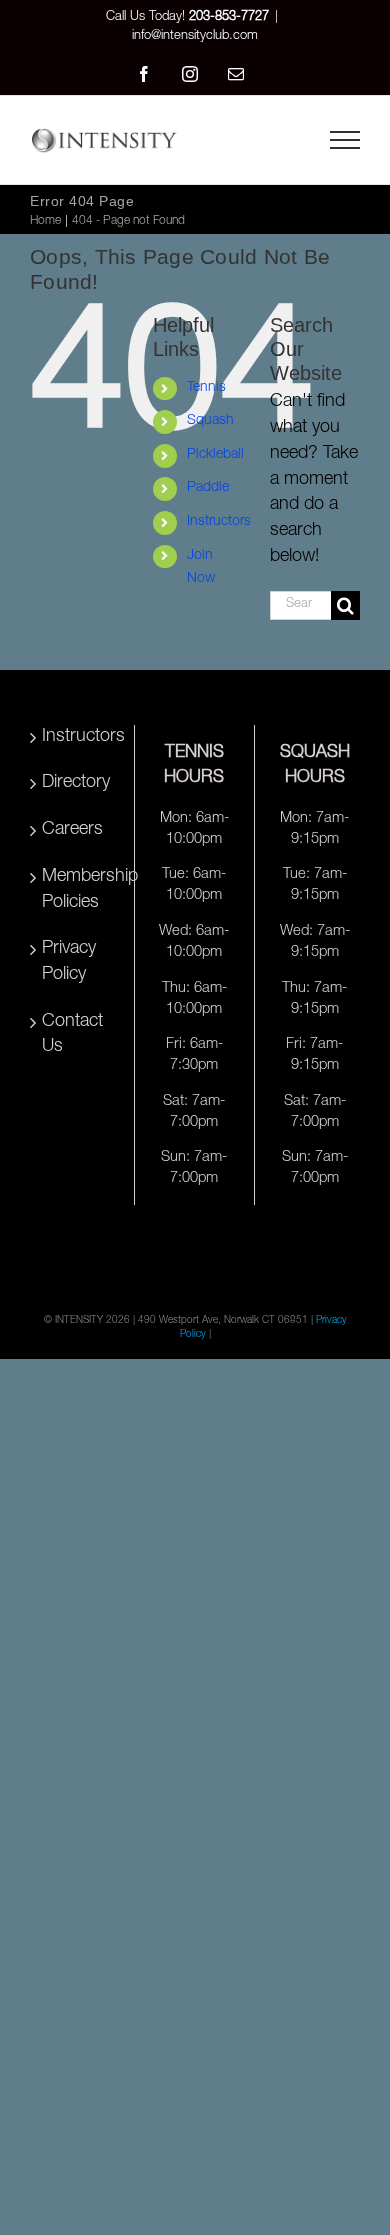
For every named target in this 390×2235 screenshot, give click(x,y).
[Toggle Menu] (345, 140)
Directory (75, 783)
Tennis (206, 388)
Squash (210, 421)
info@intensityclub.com (195, 36)
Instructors (219, 522)
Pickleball (215, 455)
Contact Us (72, 1035)
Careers (72, 830)
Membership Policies (75, 890)
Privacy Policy (69, 962)
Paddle (208, 488)
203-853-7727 (229, 17)
